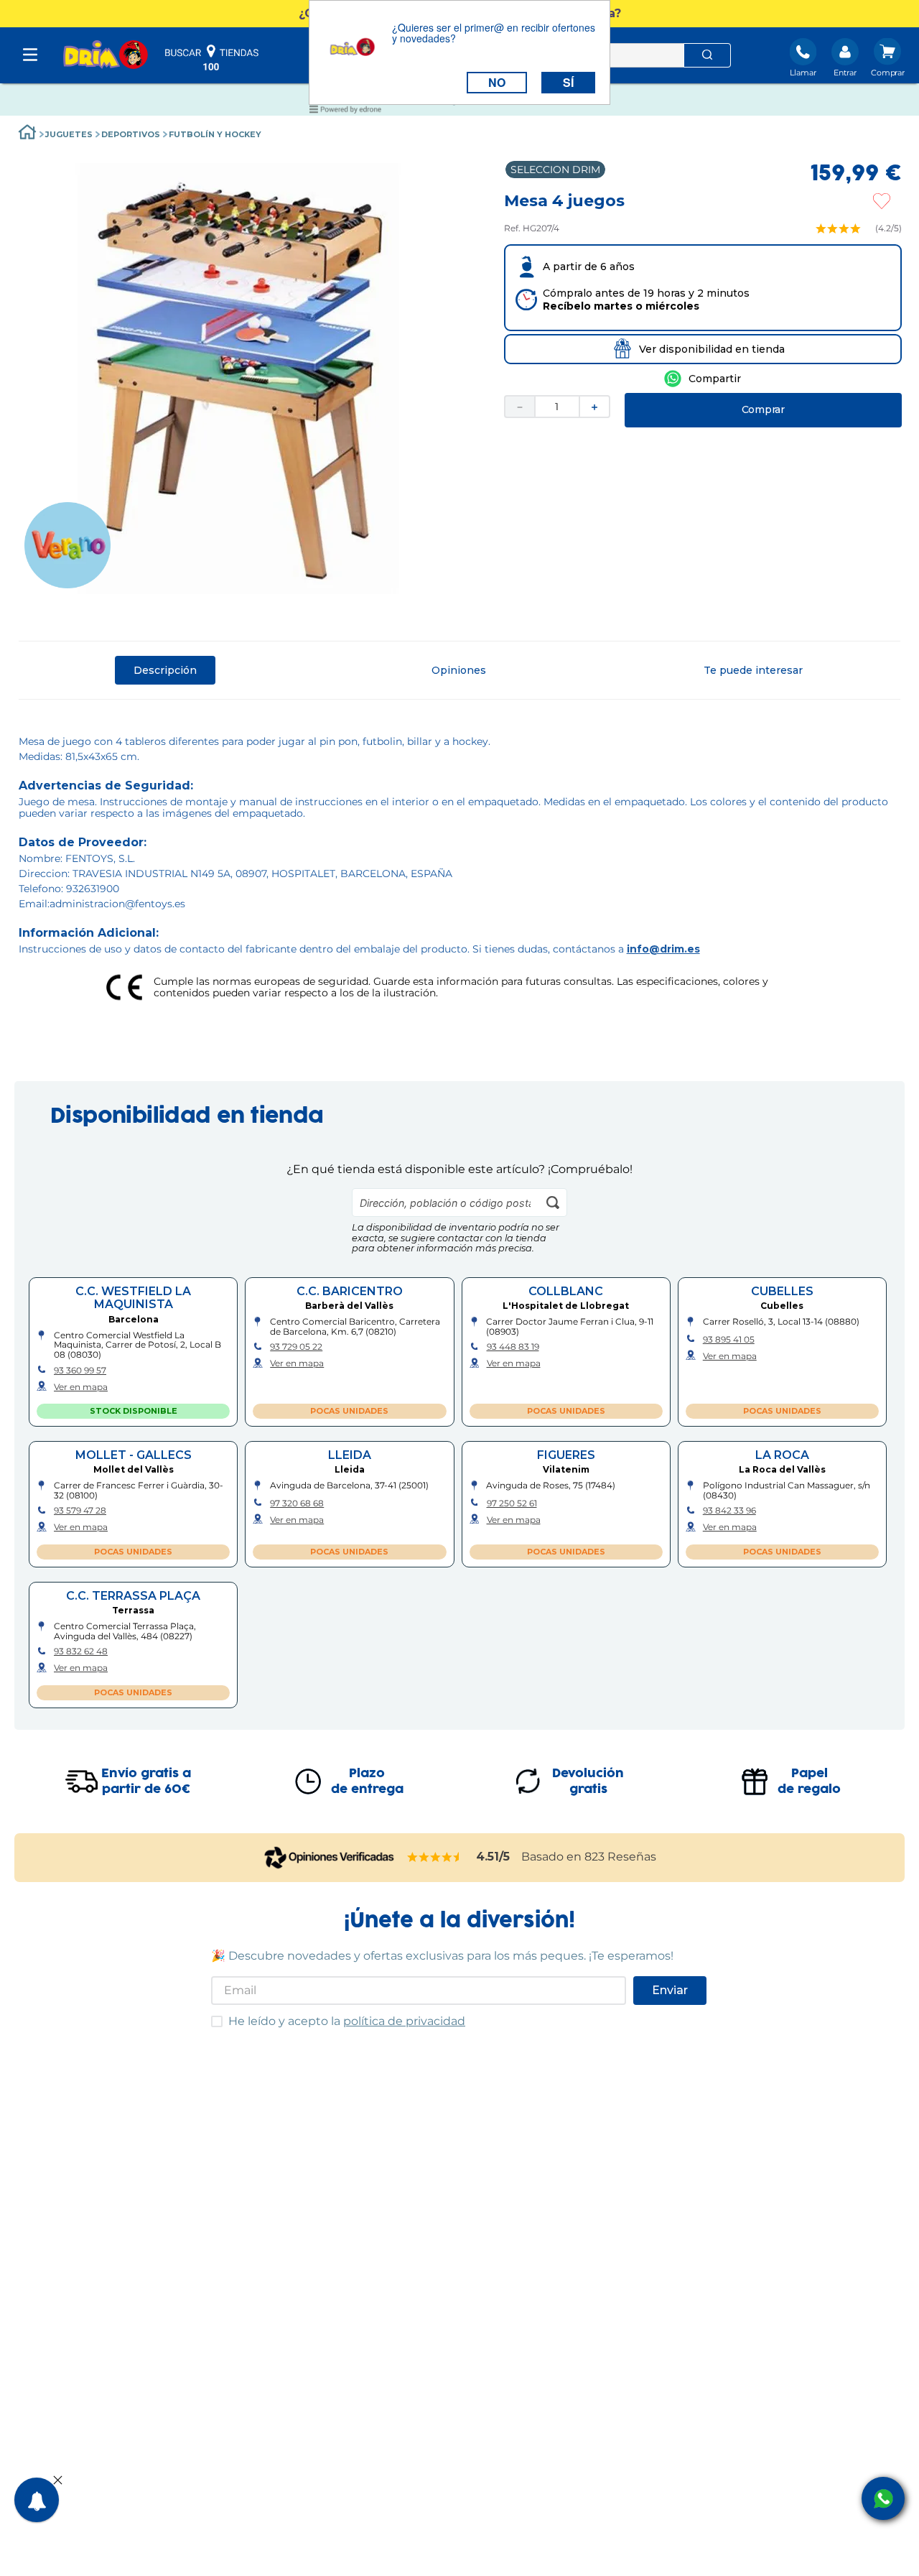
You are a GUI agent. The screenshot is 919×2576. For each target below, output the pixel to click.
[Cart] (888, 59)
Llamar (803, 73)
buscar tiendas (212, 57)
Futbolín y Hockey (215, 134)
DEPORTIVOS (131, 134)
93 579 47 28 (80, 1511)
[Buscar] (707, 55)
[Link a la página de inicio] (27, 134)
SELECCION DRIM (555, 170)
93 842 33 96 (729, 1511)
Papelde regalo (809, 1782)
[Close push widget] (58, 2481)
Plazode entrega (367, 1782)
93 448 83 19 (513, 1347)
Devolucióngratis (588, 1782)
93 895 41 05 (729, 1340)
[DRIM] (106, 56)
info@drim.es (663, 949)
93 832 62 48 (81, 1651)
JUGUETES (69, 134)
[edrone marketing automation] (345, 112)
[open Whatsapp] (883, 2498)
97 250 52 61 (512, 1504)
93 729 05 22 (296, 1347)
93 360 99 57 (80, 1371)
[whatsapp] (703, 379)
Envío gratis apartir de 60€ (146, 1782)
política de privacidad (404, 2021)
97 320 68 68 (297, 1504)
